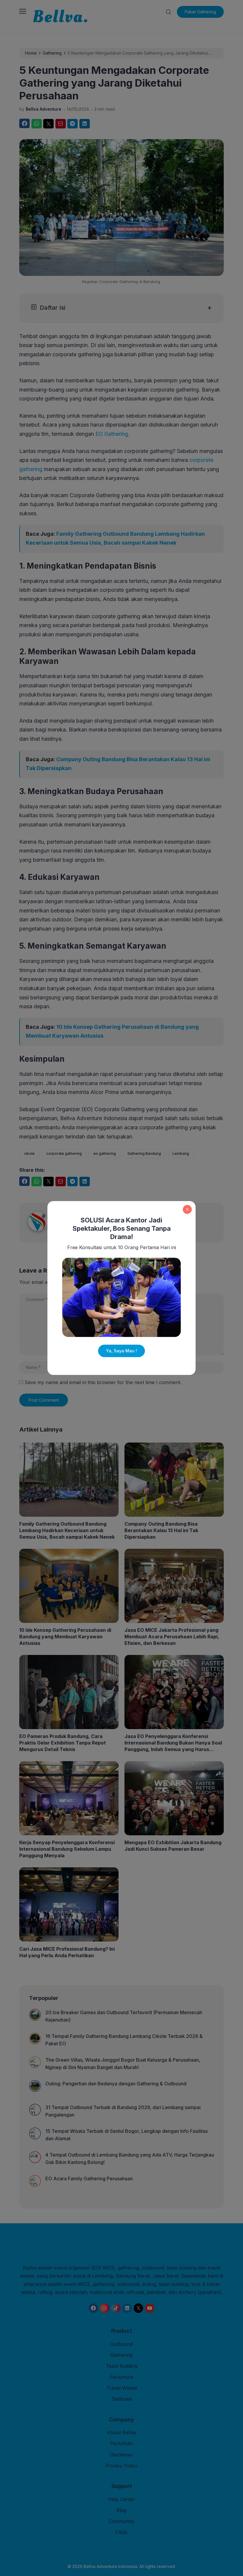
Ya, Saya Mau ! (121, 1351)
